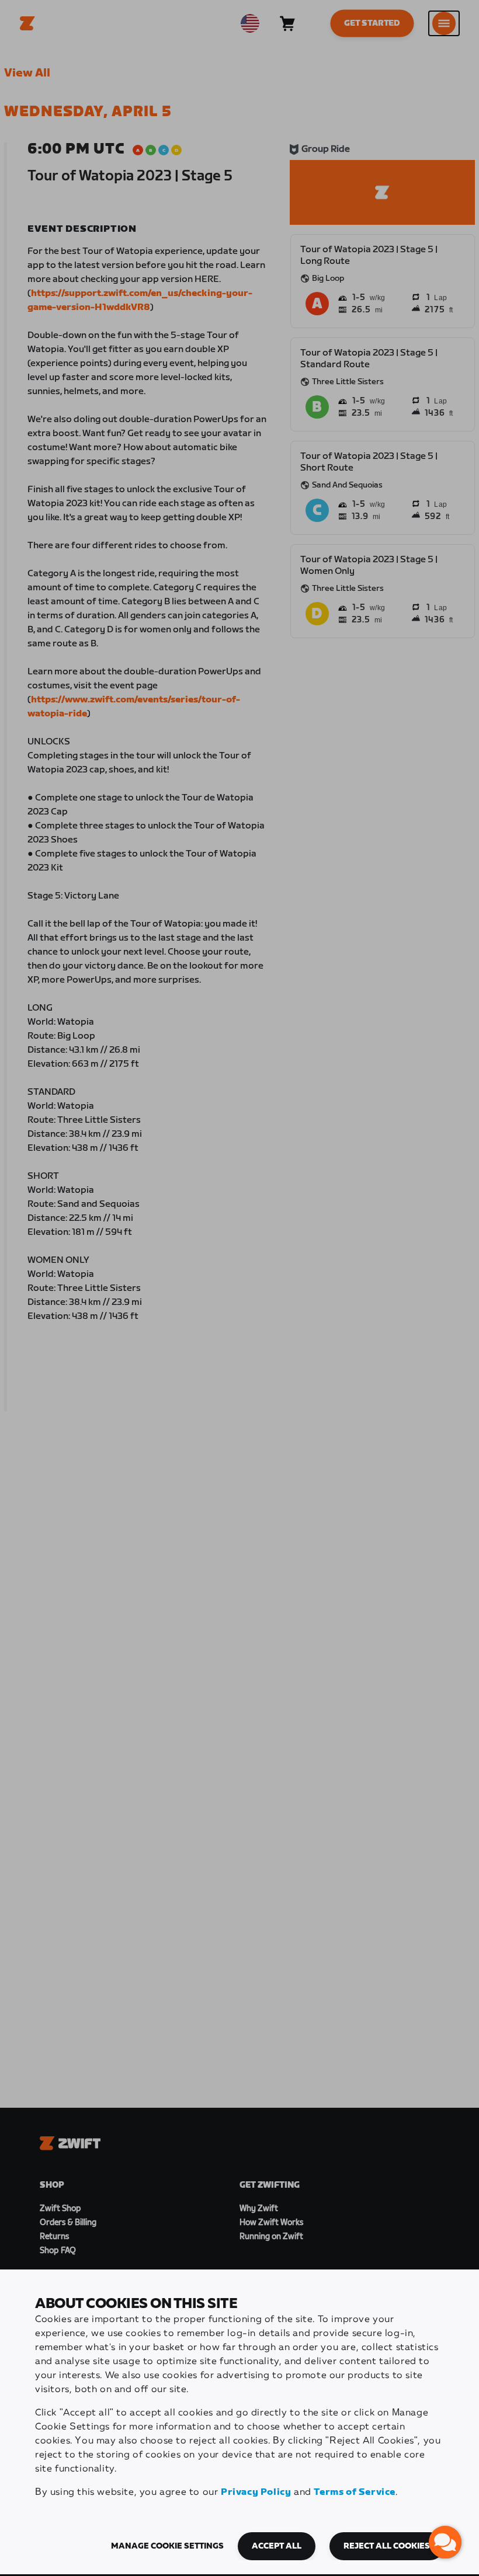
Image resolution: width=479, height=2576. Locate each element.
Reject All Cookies (387, 2546)
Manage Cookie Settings (167, 2546)
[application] (445, 2542)
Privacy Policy (256, 2492)
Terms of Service (355, 2492)
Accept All (277, 2546)
